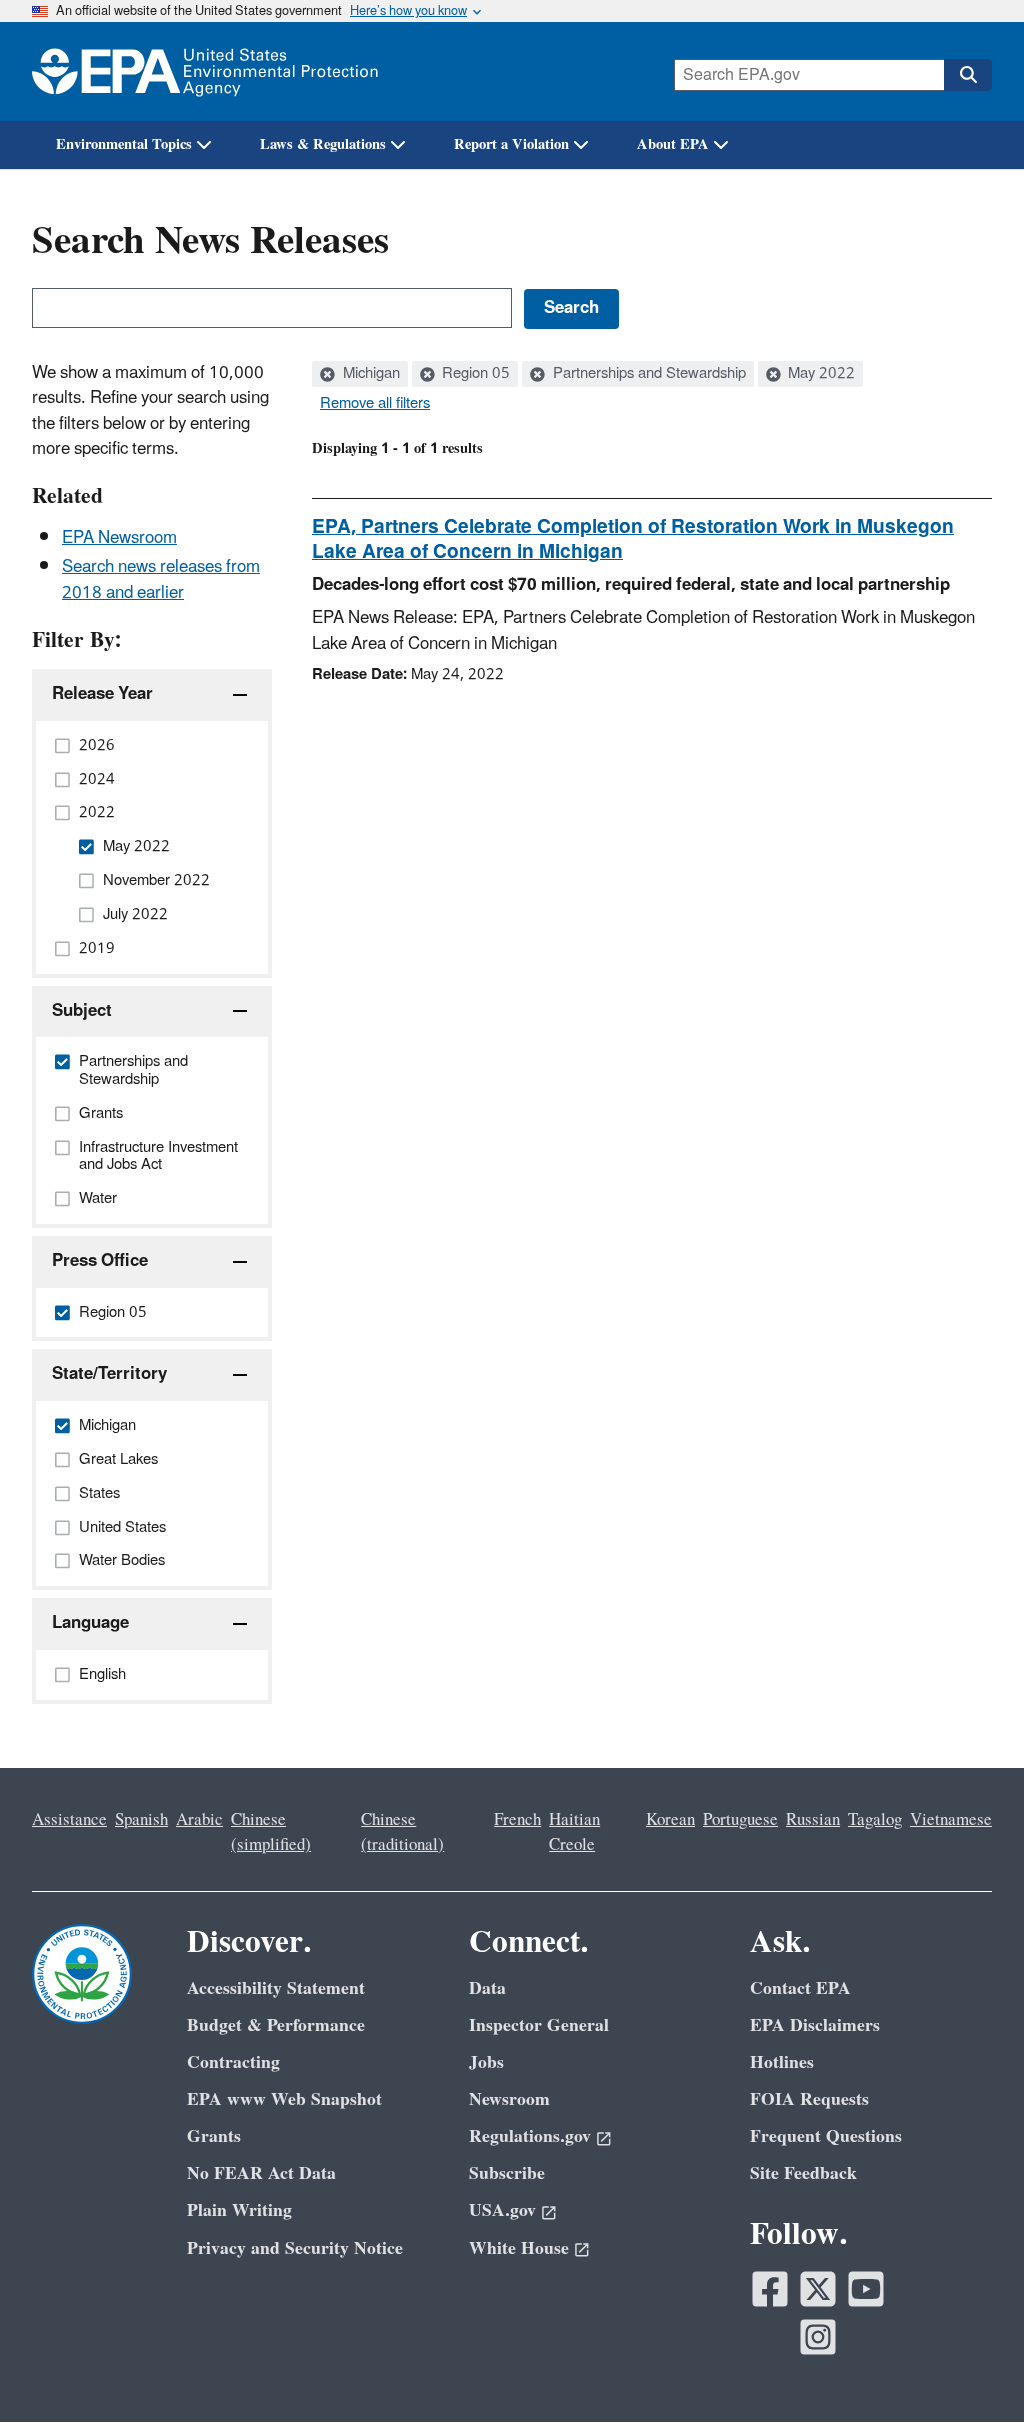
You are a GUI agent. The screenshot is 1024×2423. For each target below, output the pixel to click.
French (517, 1820)
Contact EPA (800, 1988)
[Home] (205, 71)
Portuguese (740, 1820)
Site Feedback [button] (803, 2173)
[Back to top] (969, 2368)
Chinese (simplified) (271, 1832)
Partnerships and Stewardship (647, 374)
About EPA (673, 144)
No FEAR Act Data (261, 2173)
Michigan (369, 374)
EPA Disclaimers (815, 2025)
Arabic (199, 1820)
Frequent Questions (826, 2136)
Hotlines (782, 2062)
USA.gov (502, 2210)
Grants (214, 2136)
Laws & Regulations (323, 144)
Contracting (233, 2062)
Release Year (102, 694)
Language (90, 1623)
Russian (813, 1820)
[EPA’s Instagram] (818, 2337)
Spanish (141, 1820)
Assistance (69, 1820)
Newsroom (509, 2099)
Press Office (100, 1261)
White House (519, 2248)
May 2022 (819, 374)
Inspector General (539, 2025)
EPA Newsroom (119, 538)
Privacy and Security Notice (295, 2248)
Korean (670, 1820)
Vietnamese (951, 1820)
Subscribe (507, 2173)
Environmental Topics (124, 144)
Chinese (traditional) (402, 1832)
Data (487, 1988)
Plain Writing (239, 2210)
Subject (82, 1011)
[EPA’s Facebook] (770, 2289)
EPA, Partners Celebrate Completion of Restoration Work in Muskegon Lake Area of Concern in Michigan (633, 539)
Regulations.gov (530, 2136)
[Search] (968, 75)
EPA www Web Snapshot (284, 2099)
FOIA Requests (809, 2099)
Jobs (486, 2062)
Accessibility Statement (276, 1988)
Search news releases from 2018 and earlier (161, 579)
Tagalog (875, 1820)
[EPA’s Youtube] (866, 2289)
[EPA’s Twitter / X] (818, 2289)
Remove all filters (375, 404)
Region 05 (474, 374)
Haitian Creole (574, 1832)
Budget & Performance (276, 2025)
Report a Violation (511, 144)
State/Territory (109, 1374)
